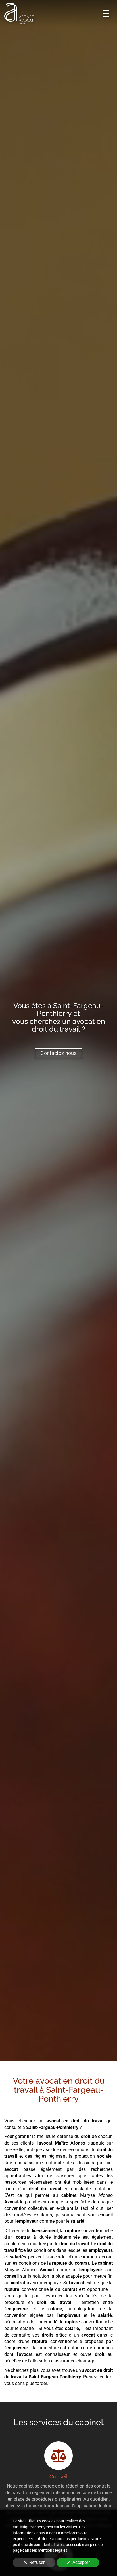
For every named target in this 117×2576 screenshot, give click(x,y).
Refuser (37, 2562)
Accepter (81, 2562)
